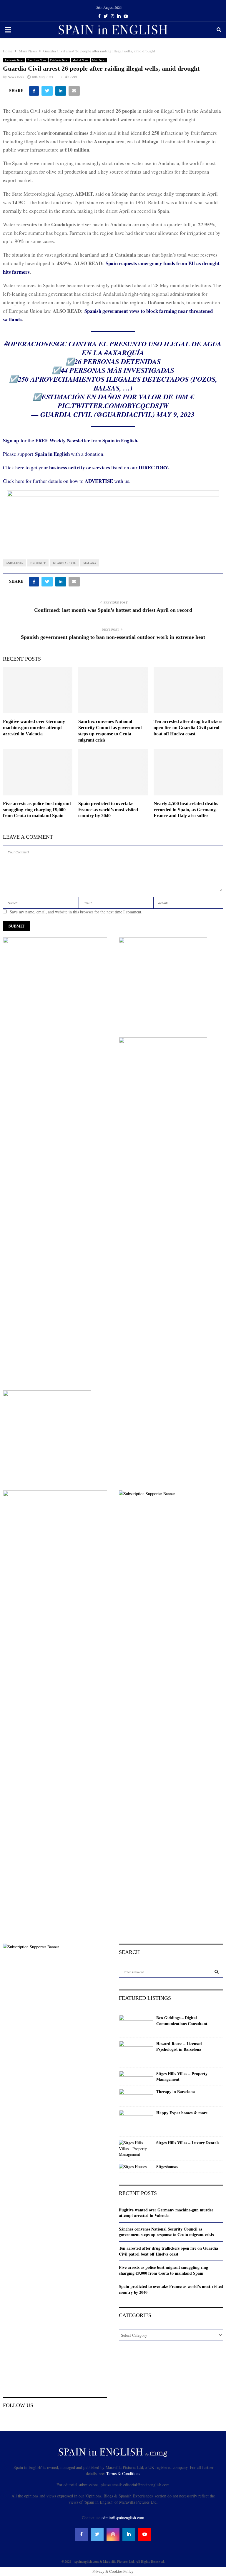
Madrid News (80, 60)
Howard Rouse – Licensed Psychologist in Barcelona (179, 2046)
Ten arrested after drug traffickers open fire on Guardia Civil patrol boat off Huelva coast (188, 728)
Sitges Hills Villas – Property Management (182, 2076)
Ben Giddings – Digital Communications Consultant (182, 2021)
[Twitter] (97, 2534)
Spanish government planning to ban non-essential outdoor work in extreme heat (113, 637)
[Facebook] (81, 2534)
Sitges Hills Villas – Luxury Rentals (188, 2143)
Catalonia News (59, 60)
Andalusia (14, 563)
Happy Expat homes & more (182, 2113)
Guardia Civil (64, 563)
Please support (19, 454)
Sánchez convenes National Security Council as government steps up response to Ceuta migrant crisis (166, 2232)
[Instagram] (113, 2534)
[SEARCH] (217, 1972)
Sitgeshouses (167, 2167)
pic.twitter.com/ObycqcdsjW (113, 405)
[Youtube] (145, 2534)
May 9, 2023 (176, 414)
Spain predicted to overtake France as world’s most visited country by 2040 (108, 810)
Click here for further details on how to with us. (67, 481)
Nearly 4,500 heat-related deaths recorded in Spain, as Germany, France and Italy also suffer (186, 810)
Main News (99, 60)
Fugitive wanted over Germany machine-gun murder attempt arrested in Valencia (34, 728)
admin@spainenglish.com (123, 2518)
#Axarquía (124, 353)
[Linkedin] (129, 2534)
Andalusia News (14, 60)
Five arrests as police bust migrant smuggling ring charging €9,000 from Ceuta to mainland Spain (37, 810)
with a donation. (70, 454)
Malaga (90, 563)
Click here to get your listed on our (86, 467)
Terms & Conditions (123, 2473)
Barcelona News (37, 60)
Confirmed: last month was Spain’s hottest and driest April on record (113, 610)
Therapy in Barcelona (176, 2092)
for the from (71, 440)
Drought (38, 563)
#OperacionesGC (36, 344)
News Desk (16, 77)
